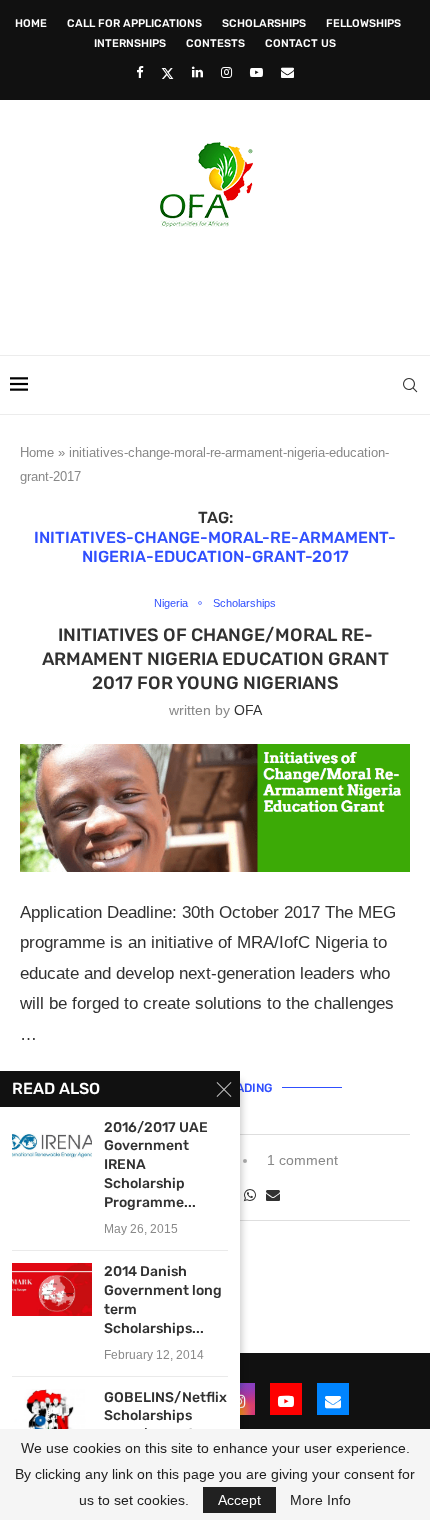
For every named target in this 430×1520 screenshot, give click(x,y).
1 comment (302, 1160)
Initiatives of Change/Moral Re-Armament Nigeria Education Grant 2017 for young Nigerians (215, 659)
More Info (320, 1500)
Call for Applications (134, 23)
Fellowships (363, 23)
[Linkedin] (197, 72)
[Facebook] (139, 72)
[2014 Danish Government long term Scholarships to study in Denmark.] (52, 1289)
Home (31, 23)
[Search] (410, 385)
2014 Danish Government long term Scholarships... (163, 1300)
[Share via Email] (273, 1195)
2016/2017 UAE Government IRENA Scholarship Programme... (156, 1165)
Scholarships (264, 23)
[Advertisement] (220, 285)
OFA (248, 710)
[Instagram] (226, 72)
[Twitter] (167, 73)
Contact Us (300, 43)
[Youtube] (256, 72)
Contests (215, 43)
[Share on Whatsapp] (250, 1195)
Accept (239, 1500)
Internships (130, 43)
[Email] (287, 72)
